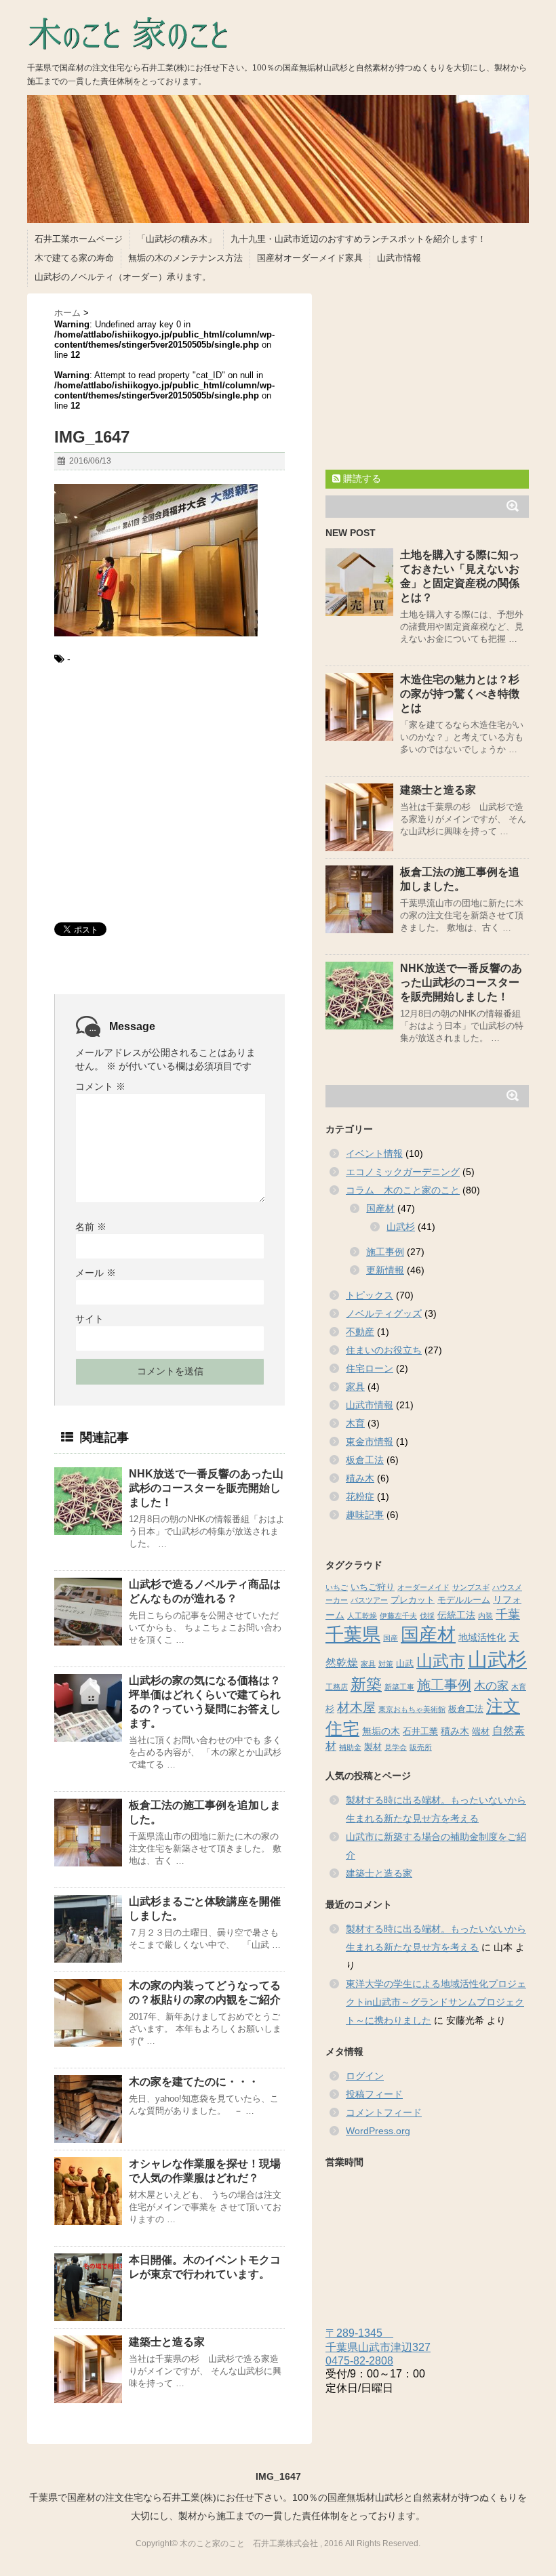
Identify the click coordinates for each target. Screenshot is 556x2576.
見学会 (396, 1747)
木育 (355, 1423)
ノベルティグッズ (384, 1313)
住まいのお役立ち (384, 1350)
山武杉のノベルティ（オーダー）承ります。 (123, 277)
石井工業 (420, 1732)
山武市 (441, 1661)
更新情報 (385, 1270)
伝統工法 (456, 1615)
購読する (361, 478)
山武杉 (401, 1227)
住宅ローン (370, 1368)
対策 (386, 1664)
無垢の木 (381, 1731)
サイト (90, 1319)
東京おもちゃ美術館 (412, 1709)
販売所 (421, 1747)
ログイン (365, 2076)
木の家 (491, 1686)
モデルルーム (464, 1600)
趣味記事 (365, 1515)
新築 (366, 1684)
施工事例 (385, 1252)
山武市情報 (399, 258)
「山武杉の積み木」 (177, 239)
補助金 (350, 1747)
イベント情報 (374, 1153)
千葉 (508, 1614)
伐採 (427, 1616)
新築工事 (399, 1687)
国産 (391, 1638)
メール (96, 1273)
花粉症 (360, 1496)
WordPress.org (378, 2131)
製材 (373, 1747)
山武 (405, 1664)
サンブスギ (471, 1587)
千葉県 (353, 1635)
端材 (481, 1732)
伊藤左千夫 (398, 1616)
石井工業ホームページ (79, 239)
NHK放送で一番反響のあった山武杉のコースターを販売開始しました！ (206, 1488)
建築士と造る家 (167, 2342)
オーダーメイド (423, 1587)
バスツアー (369, 1600)
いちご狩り (373, 1587)
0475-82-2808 (359, 2361)
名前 (91, 1227)
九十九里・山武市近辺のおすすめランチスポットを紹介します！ (358, 239)
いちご (337, 1587)
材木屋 (356, 1708)
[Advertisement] (170, 797)
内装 (485, 1616)
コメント (100, 1086)
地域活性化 (482, 1637)
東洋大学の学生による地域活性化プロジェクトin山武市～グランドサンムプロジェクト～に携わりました (436, 2002)
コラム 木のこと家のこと (403, 1190)
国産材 (380, 1208)
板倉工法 (365, 1460)
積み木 (360, 1478)
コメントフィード (384, 2112)
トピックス (370, 1295)
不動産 (360, 1332)
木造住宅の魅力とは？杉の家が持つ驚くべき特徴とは (460, 694)
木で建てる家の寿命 (74, 258)
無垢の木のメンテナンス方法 (185, 258)
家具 (355, 1387)
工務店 (337, 1687)
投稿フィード (374, 2094)
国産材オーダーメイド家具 (310, 258)
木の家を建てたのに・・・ (194, 2082)
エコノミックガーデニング (403, 1172)
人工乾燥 (362, 1616)
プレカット (413, 1600)
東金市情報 (370, 1442)
